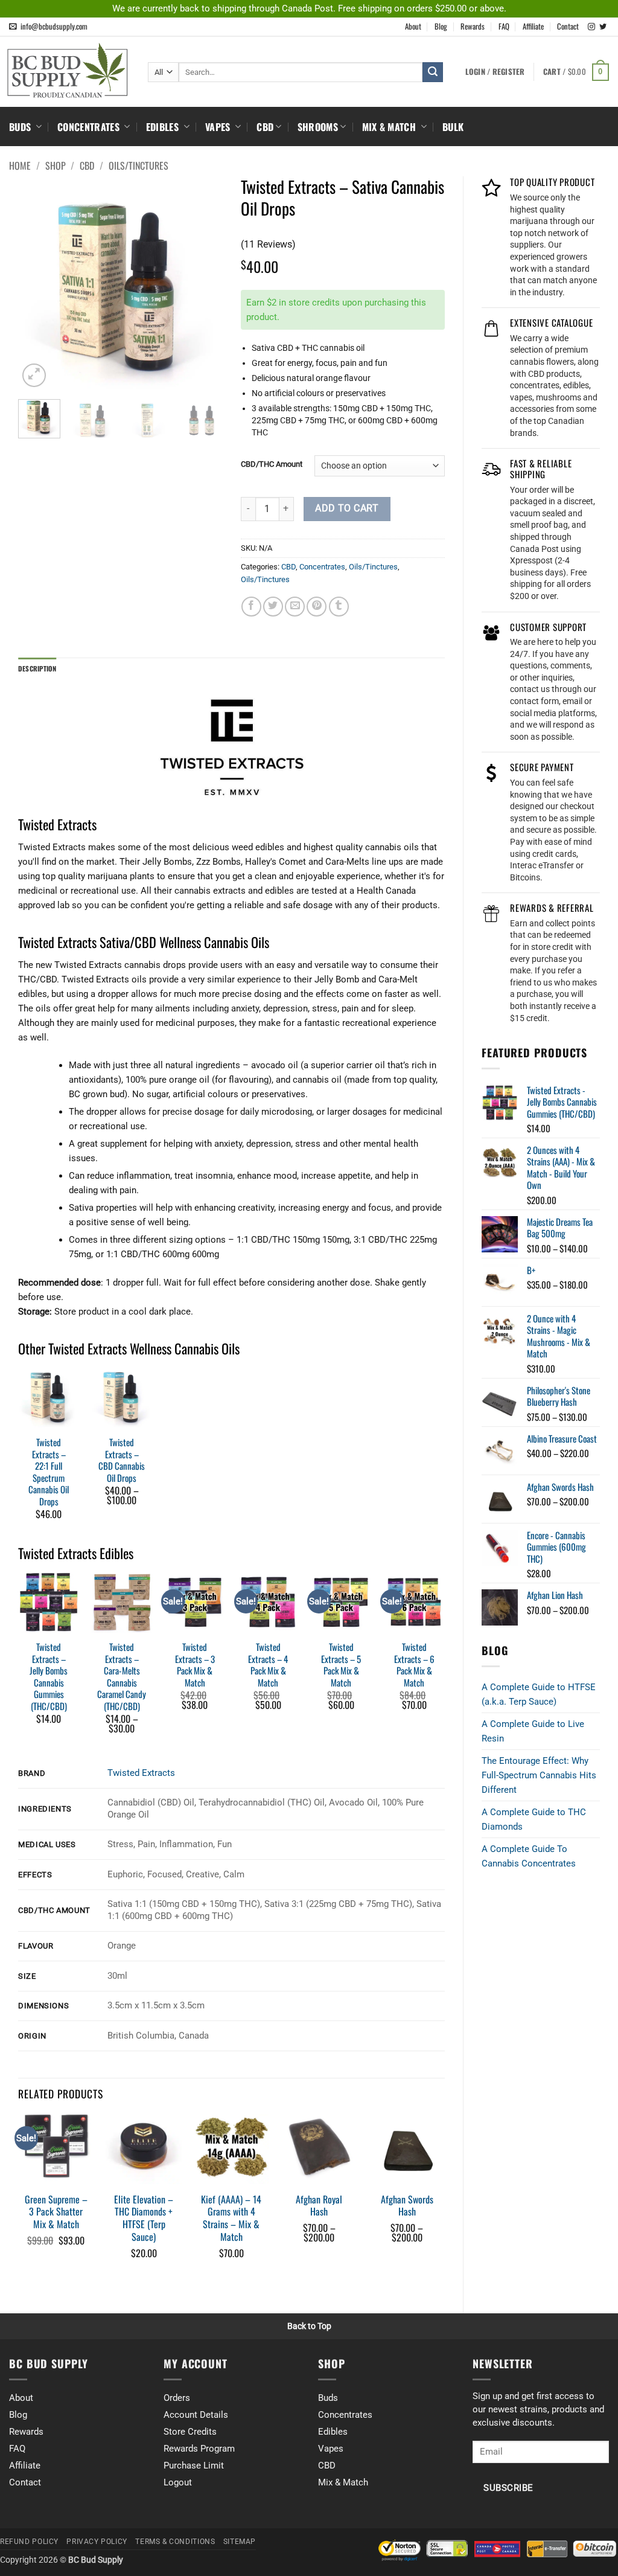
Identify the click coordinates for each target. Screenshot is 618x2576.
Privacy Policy (97, 2542)
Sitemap (240, 2542)
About (413, 26)
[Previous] (37, 288)
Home (20, 165)
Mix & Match (390, 127)
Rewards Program (199, 2449)
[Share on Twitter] (273, 607)
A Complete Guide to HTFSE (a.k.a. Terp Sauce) (539, 1694)
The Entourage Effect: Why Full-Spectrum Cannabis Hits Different (539, 1775)
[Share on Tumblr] (339, 607)
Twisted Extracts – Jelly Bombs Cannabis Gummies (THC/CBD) (49, 1677)
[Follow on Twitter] (603, 27)
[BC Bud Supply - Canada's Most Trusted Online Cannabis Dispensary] (69, 70)
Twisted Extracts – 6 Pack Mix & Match (414, 1665)
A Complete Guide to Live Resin (533, 1731)
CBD (265, 127)
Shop (56, 165)
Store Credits (190, 2432)
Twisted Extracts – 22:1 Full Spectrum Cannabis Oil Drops (49, 1472)
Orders (177, 2398)
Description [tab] (37, 668)
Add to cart (347, 508)
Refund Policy (29, 2542)
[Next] (203, 288)
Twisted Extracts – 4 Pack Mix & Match (268, 1665)
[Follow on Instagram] (591, 27)
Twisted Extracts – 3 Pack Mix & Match (195, 1665)
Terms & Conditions (175, 2542)
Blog (441, 26)
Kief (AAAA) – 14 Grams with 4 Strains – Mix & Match (231, 2218)
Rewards (473, 26)
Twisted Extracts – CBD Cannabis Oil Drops (122, 1460)
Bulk (453, 127)
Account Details (196, 2415)
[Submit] (433, 72)
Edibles (164, 127)
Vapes (219, 127)
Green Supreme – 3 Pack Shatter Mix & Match (56, 2212)
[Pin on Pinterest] (317, 607)
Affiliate (533, 26)
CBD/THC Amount (272, 464)
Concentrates (90, 127)
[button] (576, 72)
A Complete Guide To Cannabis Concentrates (529, 1856)
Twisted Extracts (141, 1773)
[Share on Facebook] (251, 607)
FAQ (504, 26)
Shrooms (318, 127)
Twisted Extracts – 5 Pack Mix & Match (341, 1665)
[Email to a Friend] (295, 607)
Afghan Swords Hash (407, 2206)
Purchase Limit (194, 2465)
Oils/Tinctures (139, 165)
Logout (178, 2482)
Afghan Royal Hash (319, 2206)
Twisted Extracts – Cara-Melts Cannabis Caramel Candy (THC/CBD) (122, 1677)
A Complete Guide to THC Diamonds (534, 1819)
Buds (21, 127)
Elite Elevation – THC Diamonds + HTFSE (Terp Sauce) (144, 2218)
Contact (568, 26)
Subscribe (508, 2488)
